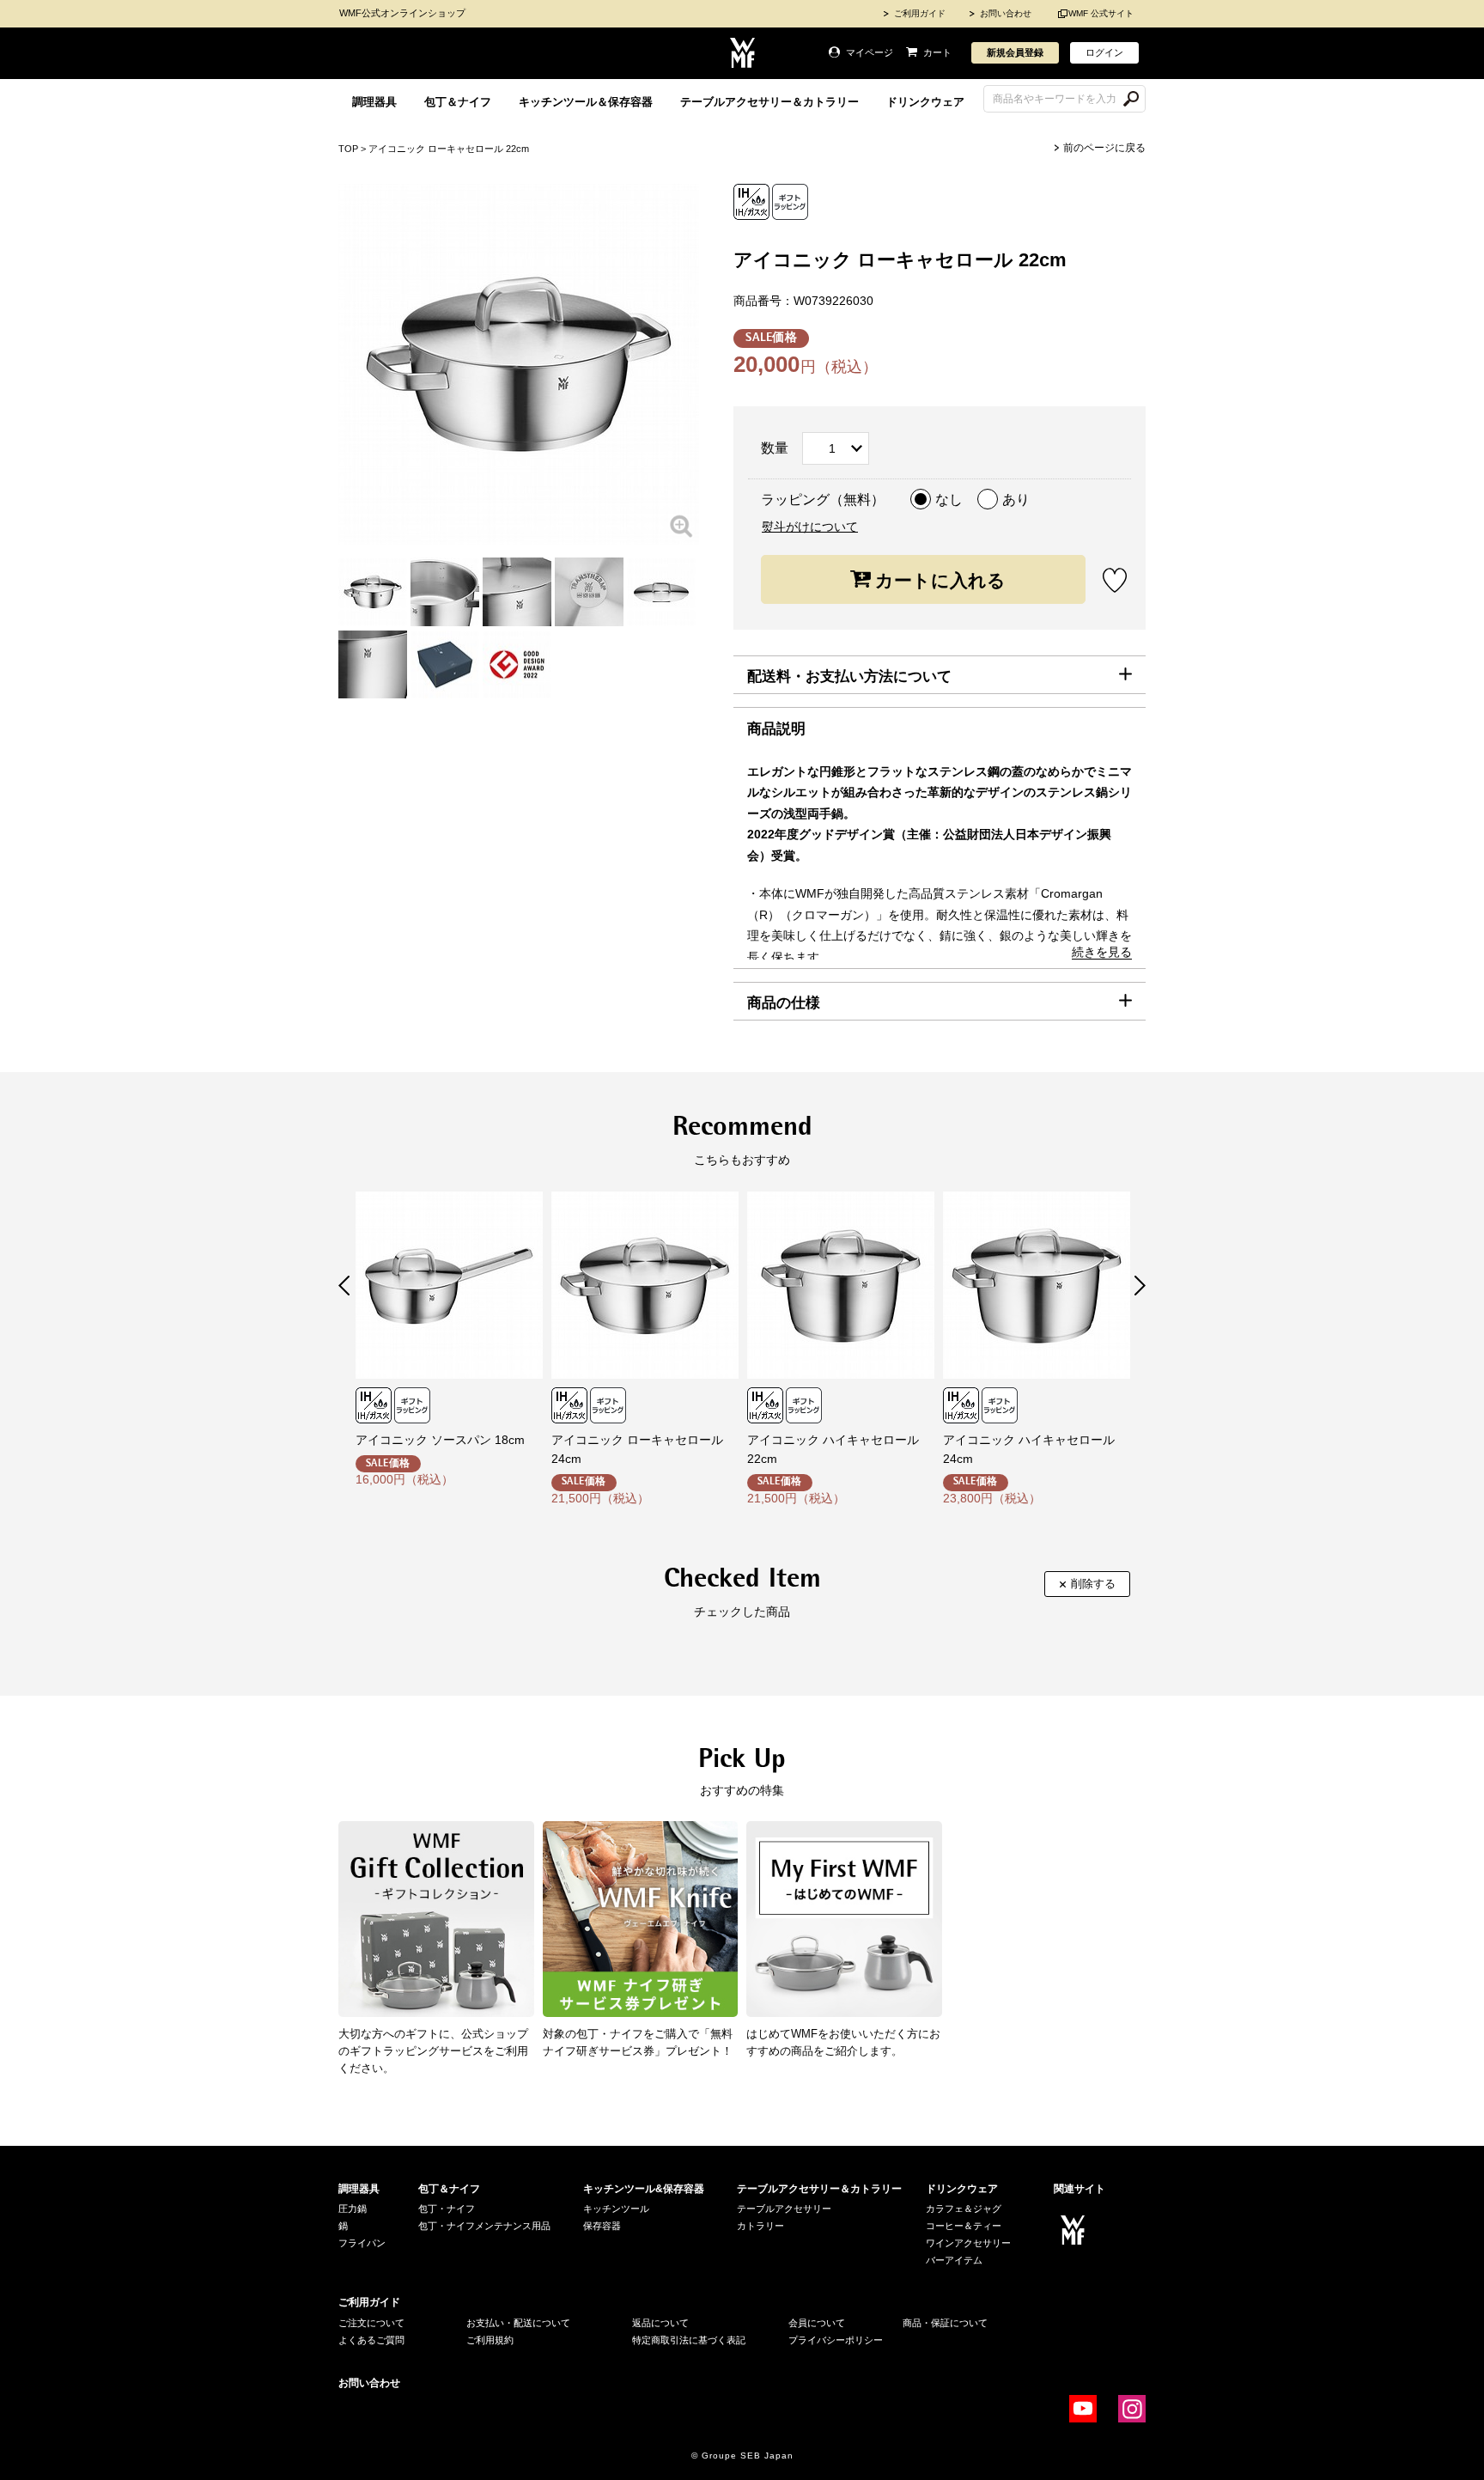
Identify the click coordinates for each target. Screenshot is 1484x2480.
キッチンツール (616, 2209)
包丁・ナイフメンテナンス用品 (484, 2226)
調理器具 (374, 102)
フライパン (362, 2243)
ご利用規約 (490, 2340)
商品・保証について (945, 2323)
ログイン (1104, 52)
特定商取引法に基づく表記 (689, 2340)
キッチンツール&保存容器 (644, 2189)
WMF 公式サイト (1101, 13)
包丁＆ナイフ (458, 102)
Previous (344, 1286)
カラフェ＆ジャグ (964, 2209)
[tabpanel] (373, 592)
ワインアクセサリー (968, 2243)
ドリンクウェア (925, 102)
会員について (817, 2323)
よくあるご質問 (371, 2340)
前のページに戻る (1104, 148)
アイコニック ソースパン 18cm (440, 1440)
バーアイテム (954, 2260)
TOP (348, 149)
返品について (660, 2323)
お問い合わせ (1006, 13)
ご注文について (371, 2323)
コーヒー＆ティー (964, 2226)
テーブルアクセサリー (784, 2209)
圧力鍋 (353, 2209)
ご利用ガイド (920, 13)
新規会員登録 (1015, 52)
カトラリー (760, 2226)
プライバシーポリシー (836, 2340)
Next (1140, 1286)
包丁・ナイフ (447, 2209)
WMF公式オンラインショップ (402, 13)
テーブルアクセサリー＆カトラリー (769, 102)
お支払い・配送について (518, 2323)
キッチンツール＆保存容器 (586, 102)
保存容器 (602, 2226)
